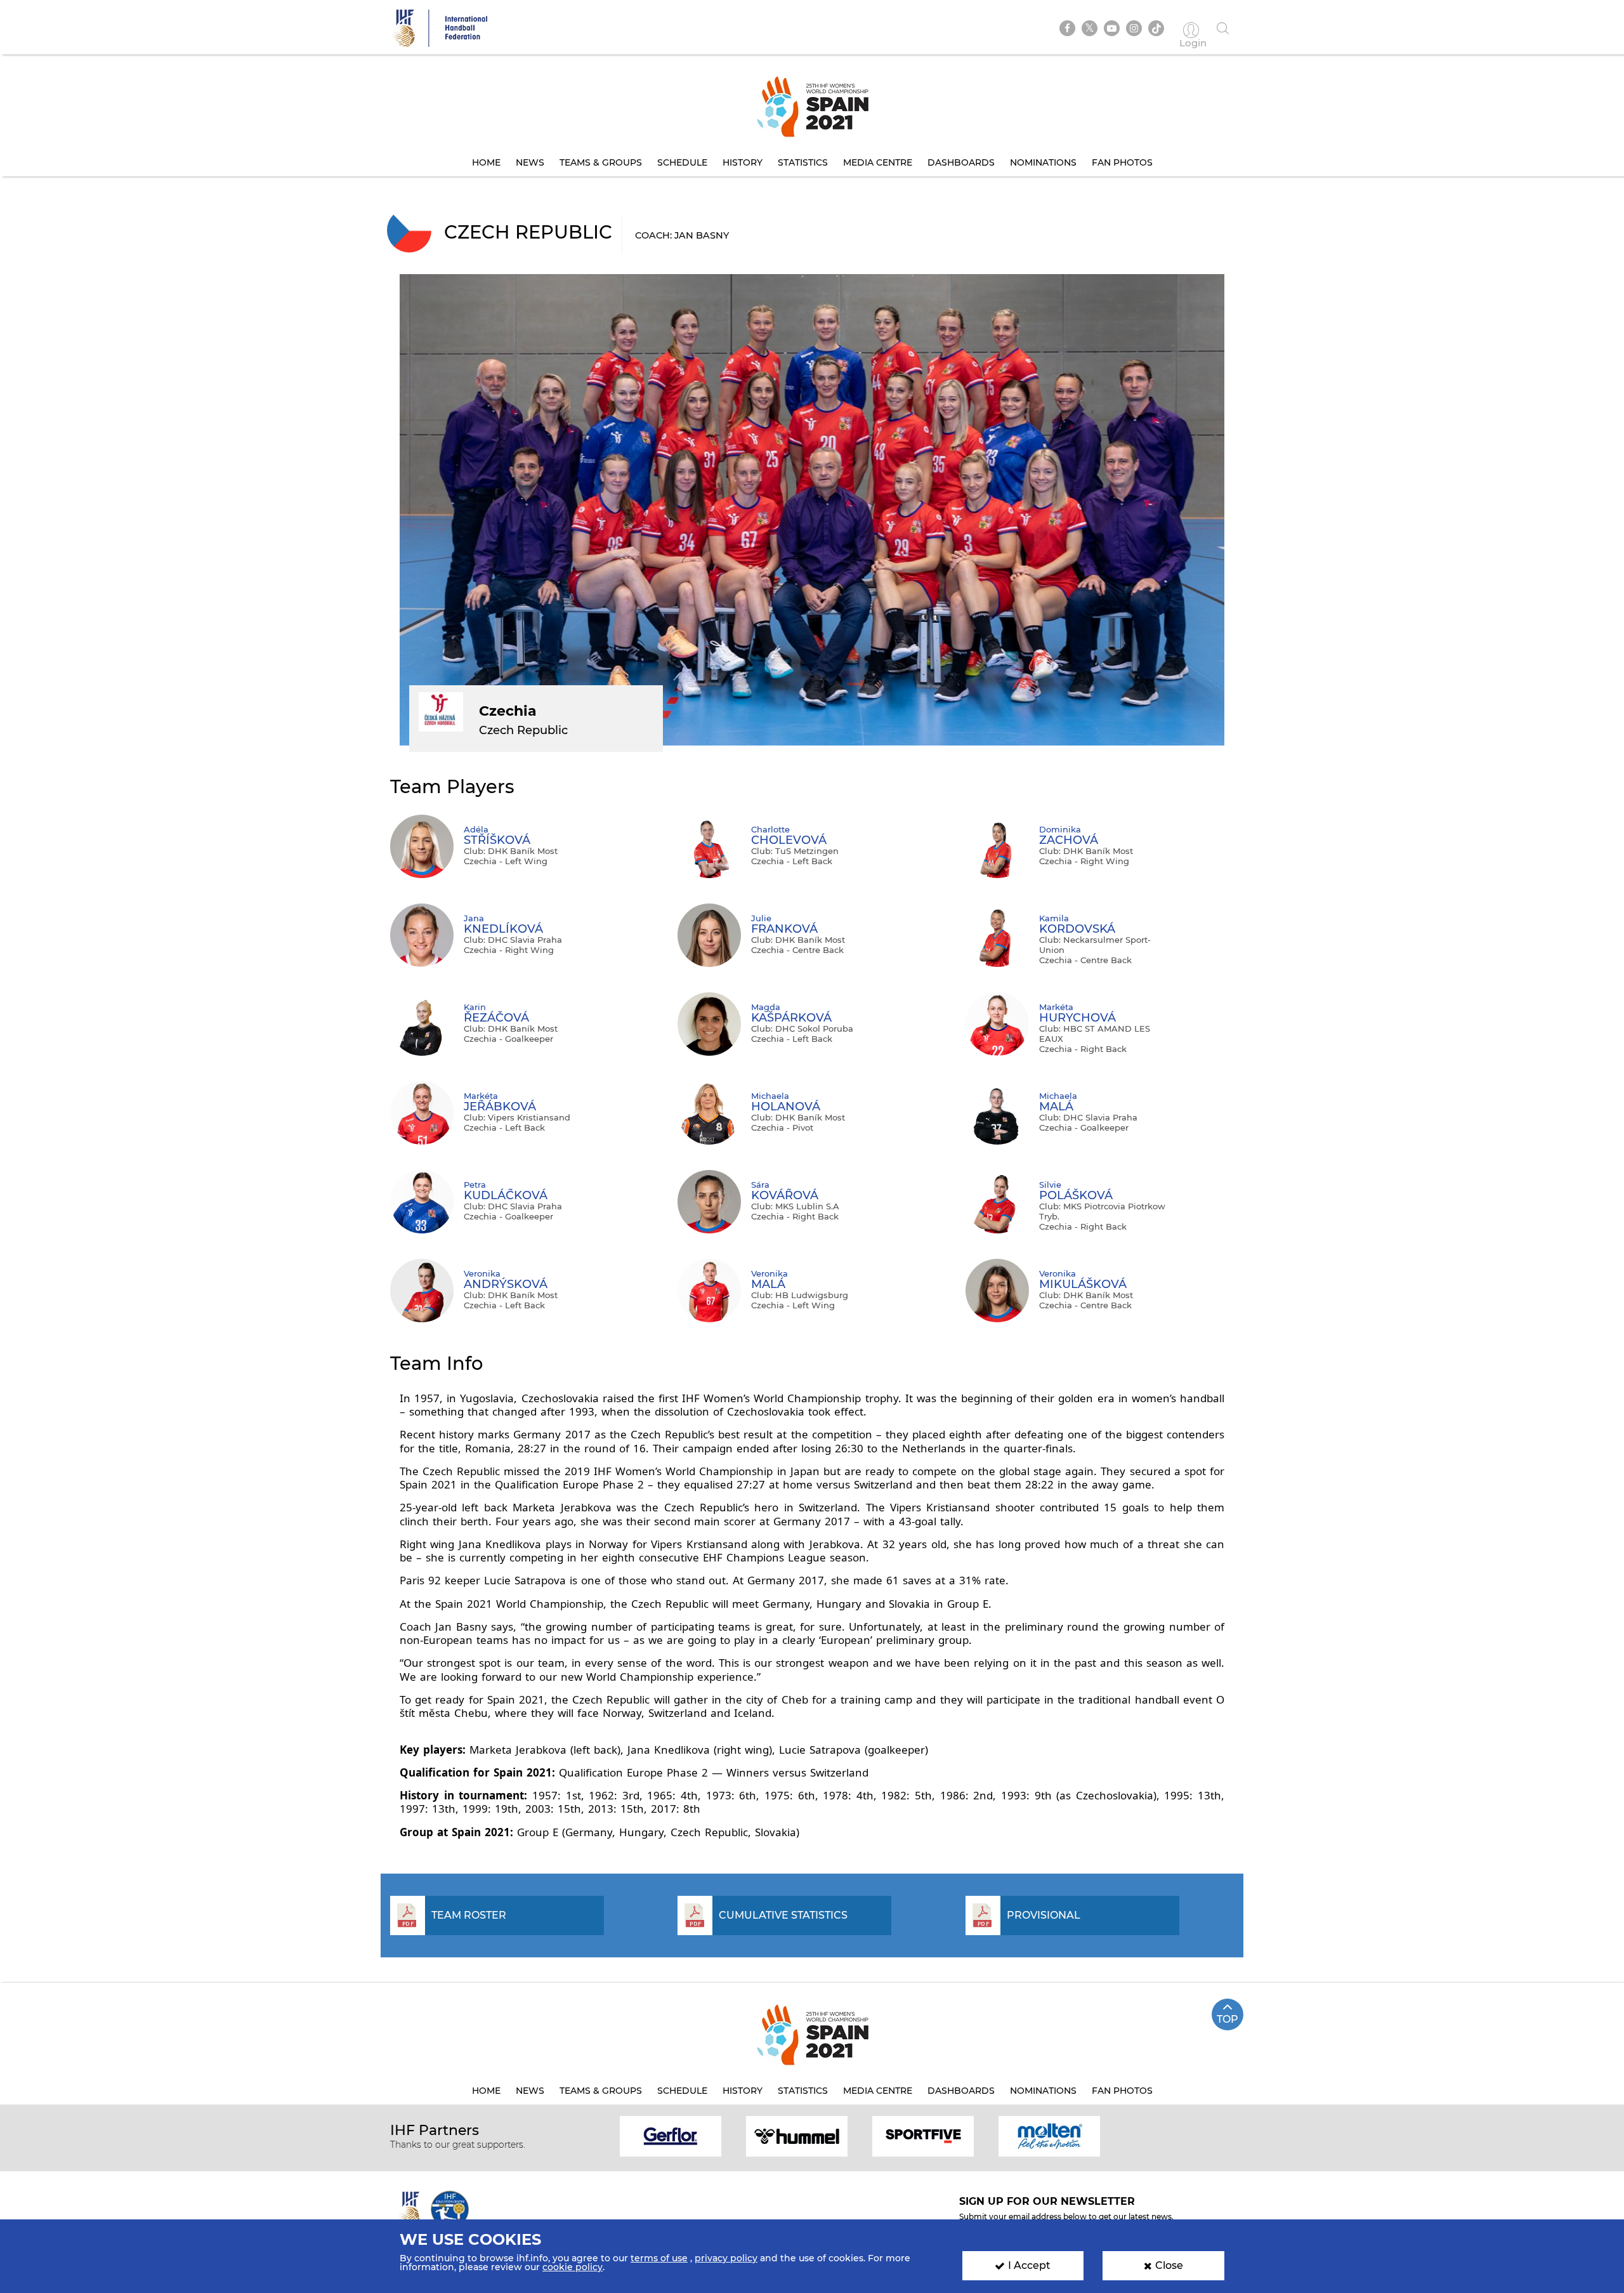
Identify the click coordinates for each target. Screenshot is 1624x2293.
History (743, 162)
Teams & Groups (601, 162)
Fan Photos (1122, 162)
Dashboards (961, 162)
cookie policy (573, 2267)
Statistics (803, 162)
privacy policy (726, 2258)
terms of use (659, 2258)
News (530, 162)
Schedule (682, 162)
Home (486, 162)
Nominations (1043, 162)
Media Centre (878, 162)
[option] (671, 2135)
